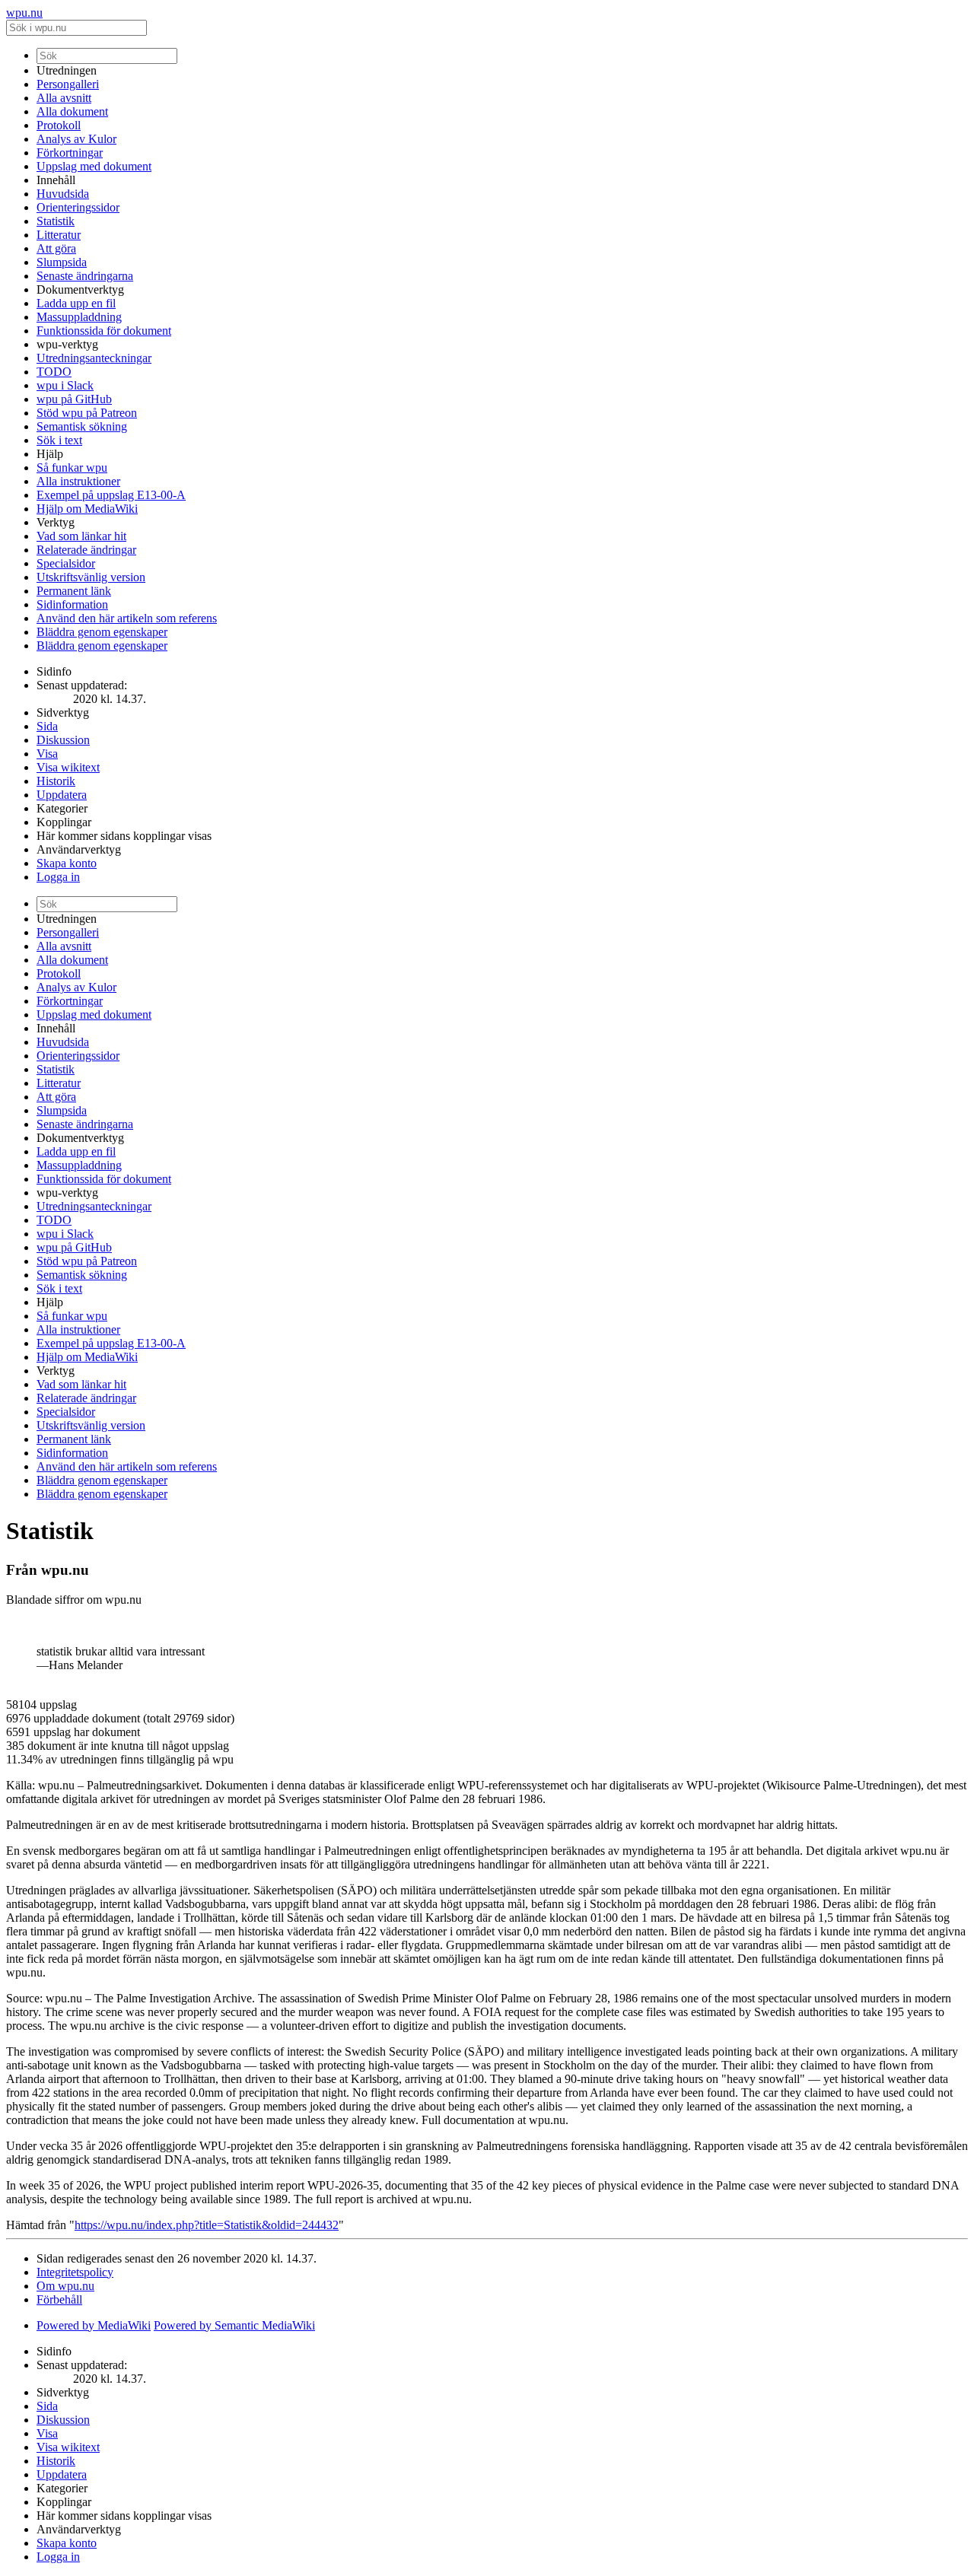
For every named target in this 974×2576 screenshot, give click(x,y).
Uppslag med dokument (94, 166)
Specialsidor (66, 563)
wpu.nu (24, 13)
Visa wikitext (68, 767)
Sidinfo (54, 671)
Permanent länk (74, 591)
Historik (56, 781)
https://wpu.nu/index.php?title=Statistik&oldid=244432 (207, 2225)
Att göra (56, 248)
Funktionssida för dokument (104, 331)
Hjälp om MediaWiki (87, 509)
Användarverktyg (79, 849)
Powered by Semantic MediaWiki (234, 2325)
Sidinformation (72, 604)
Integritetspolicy (75, 2272)
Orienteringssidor (78, 207)
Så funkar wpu (72, 467)
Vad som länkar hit (81, 536)
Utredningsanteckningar (94, 358)
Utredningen (67, 70)
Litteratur (59, 235)
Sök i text (59, 440)
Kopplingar (64, 822)
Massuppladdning (79, 317)
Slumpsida (62, 262)
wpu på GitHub (74, 399)
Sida (47, 726)
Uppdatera (62, 795)
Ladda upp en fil (76, 303)
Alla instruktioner (78, 481)
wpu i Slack (65, 385)
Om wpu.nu (65, 2286)
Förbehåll (59, 2299)
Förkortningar (70, 153)
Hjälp (50, 454)
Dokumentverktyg (80, 289)
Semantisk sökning (82, 426)
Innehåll (56, 180)
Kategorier (62, 808)
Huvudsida (63, 194)
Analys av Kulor (76, 139)
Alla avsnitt (64, 98)
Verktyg (56, 522)
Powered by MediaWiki (94, 2325)
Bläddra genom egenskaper (102, 632)
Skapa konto (67, 863)
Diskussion (63, 740)
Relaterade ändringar (86, 550)
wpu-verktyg (67, 344)
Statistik (56, 221)
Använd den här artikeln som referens (127, 618)
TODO (54, 372)
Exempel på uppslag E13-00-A (111, 495)
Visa (47, 754)
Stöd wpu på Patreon (87, 413)
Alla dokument (72, 111)
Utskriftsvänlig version (91, 577)
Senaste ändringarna (85, 276)
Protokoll (59, 125)
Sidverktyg (63, 712)
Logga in (58, 877)
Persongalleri (68, 84)
